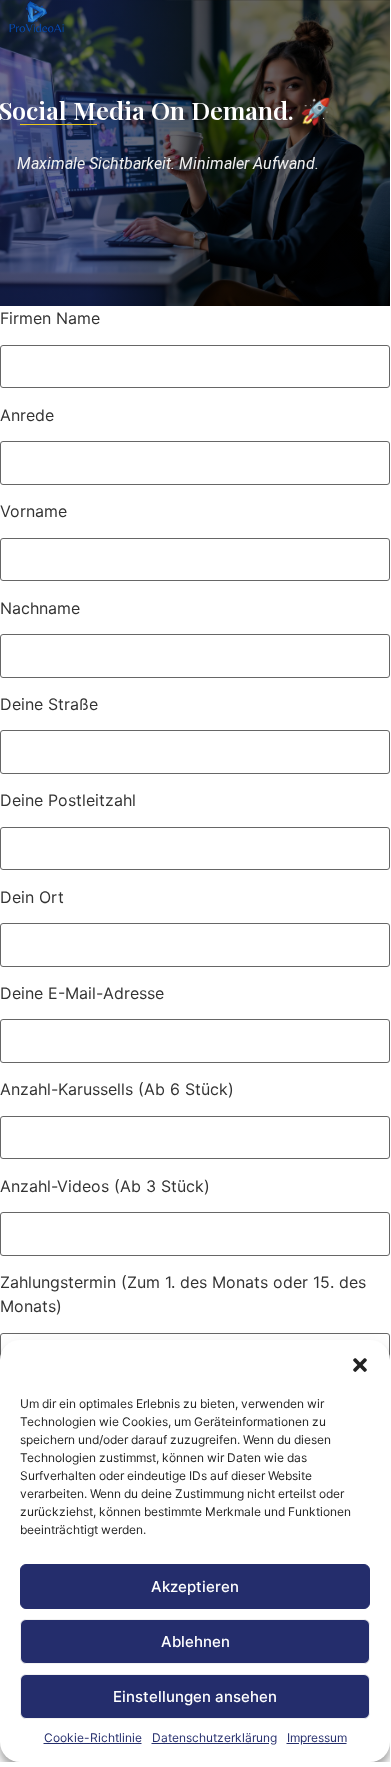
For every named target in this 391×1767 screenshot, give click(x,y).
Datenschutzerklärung (214, 1737)
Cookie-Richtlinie (93, 1737)
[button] (360, 1365)
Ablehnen (195, 1641)
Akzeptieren (195, 1586)
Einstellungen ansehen (195, 1696)
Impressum (317, 1737)
